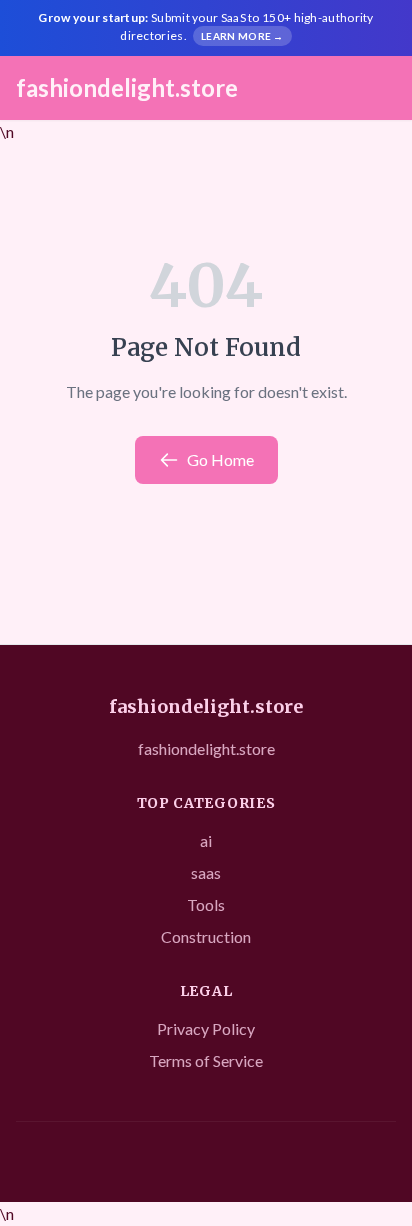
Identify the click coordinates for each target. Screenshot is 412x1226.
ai (206, 840)
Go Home (220, 459)
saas (206, 872)
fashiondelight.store (127, 87)
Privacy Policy (206, 1028)
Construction (206, 936)
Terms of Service (206, 1060)
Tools (206, 904)
